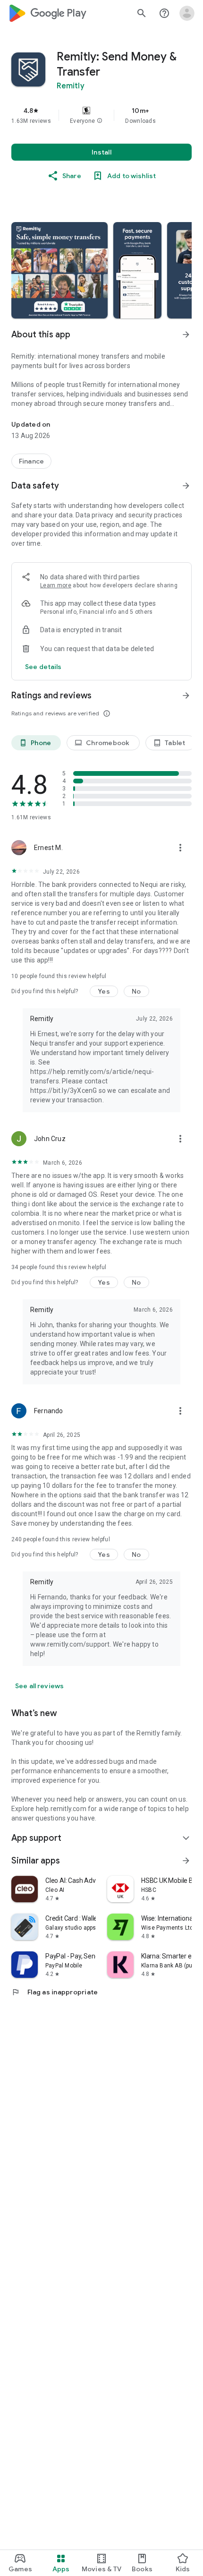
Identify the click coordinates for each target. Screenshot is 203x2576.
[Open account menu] (187, 13)
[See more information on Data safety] (186, 486)
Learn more (56, 585)
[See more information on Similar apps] (186, 1861)
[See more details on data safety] (43, 667)
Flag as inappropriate (55, 1992)
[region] (101, 115)
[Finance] (31, 461)
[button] (100, 121)
